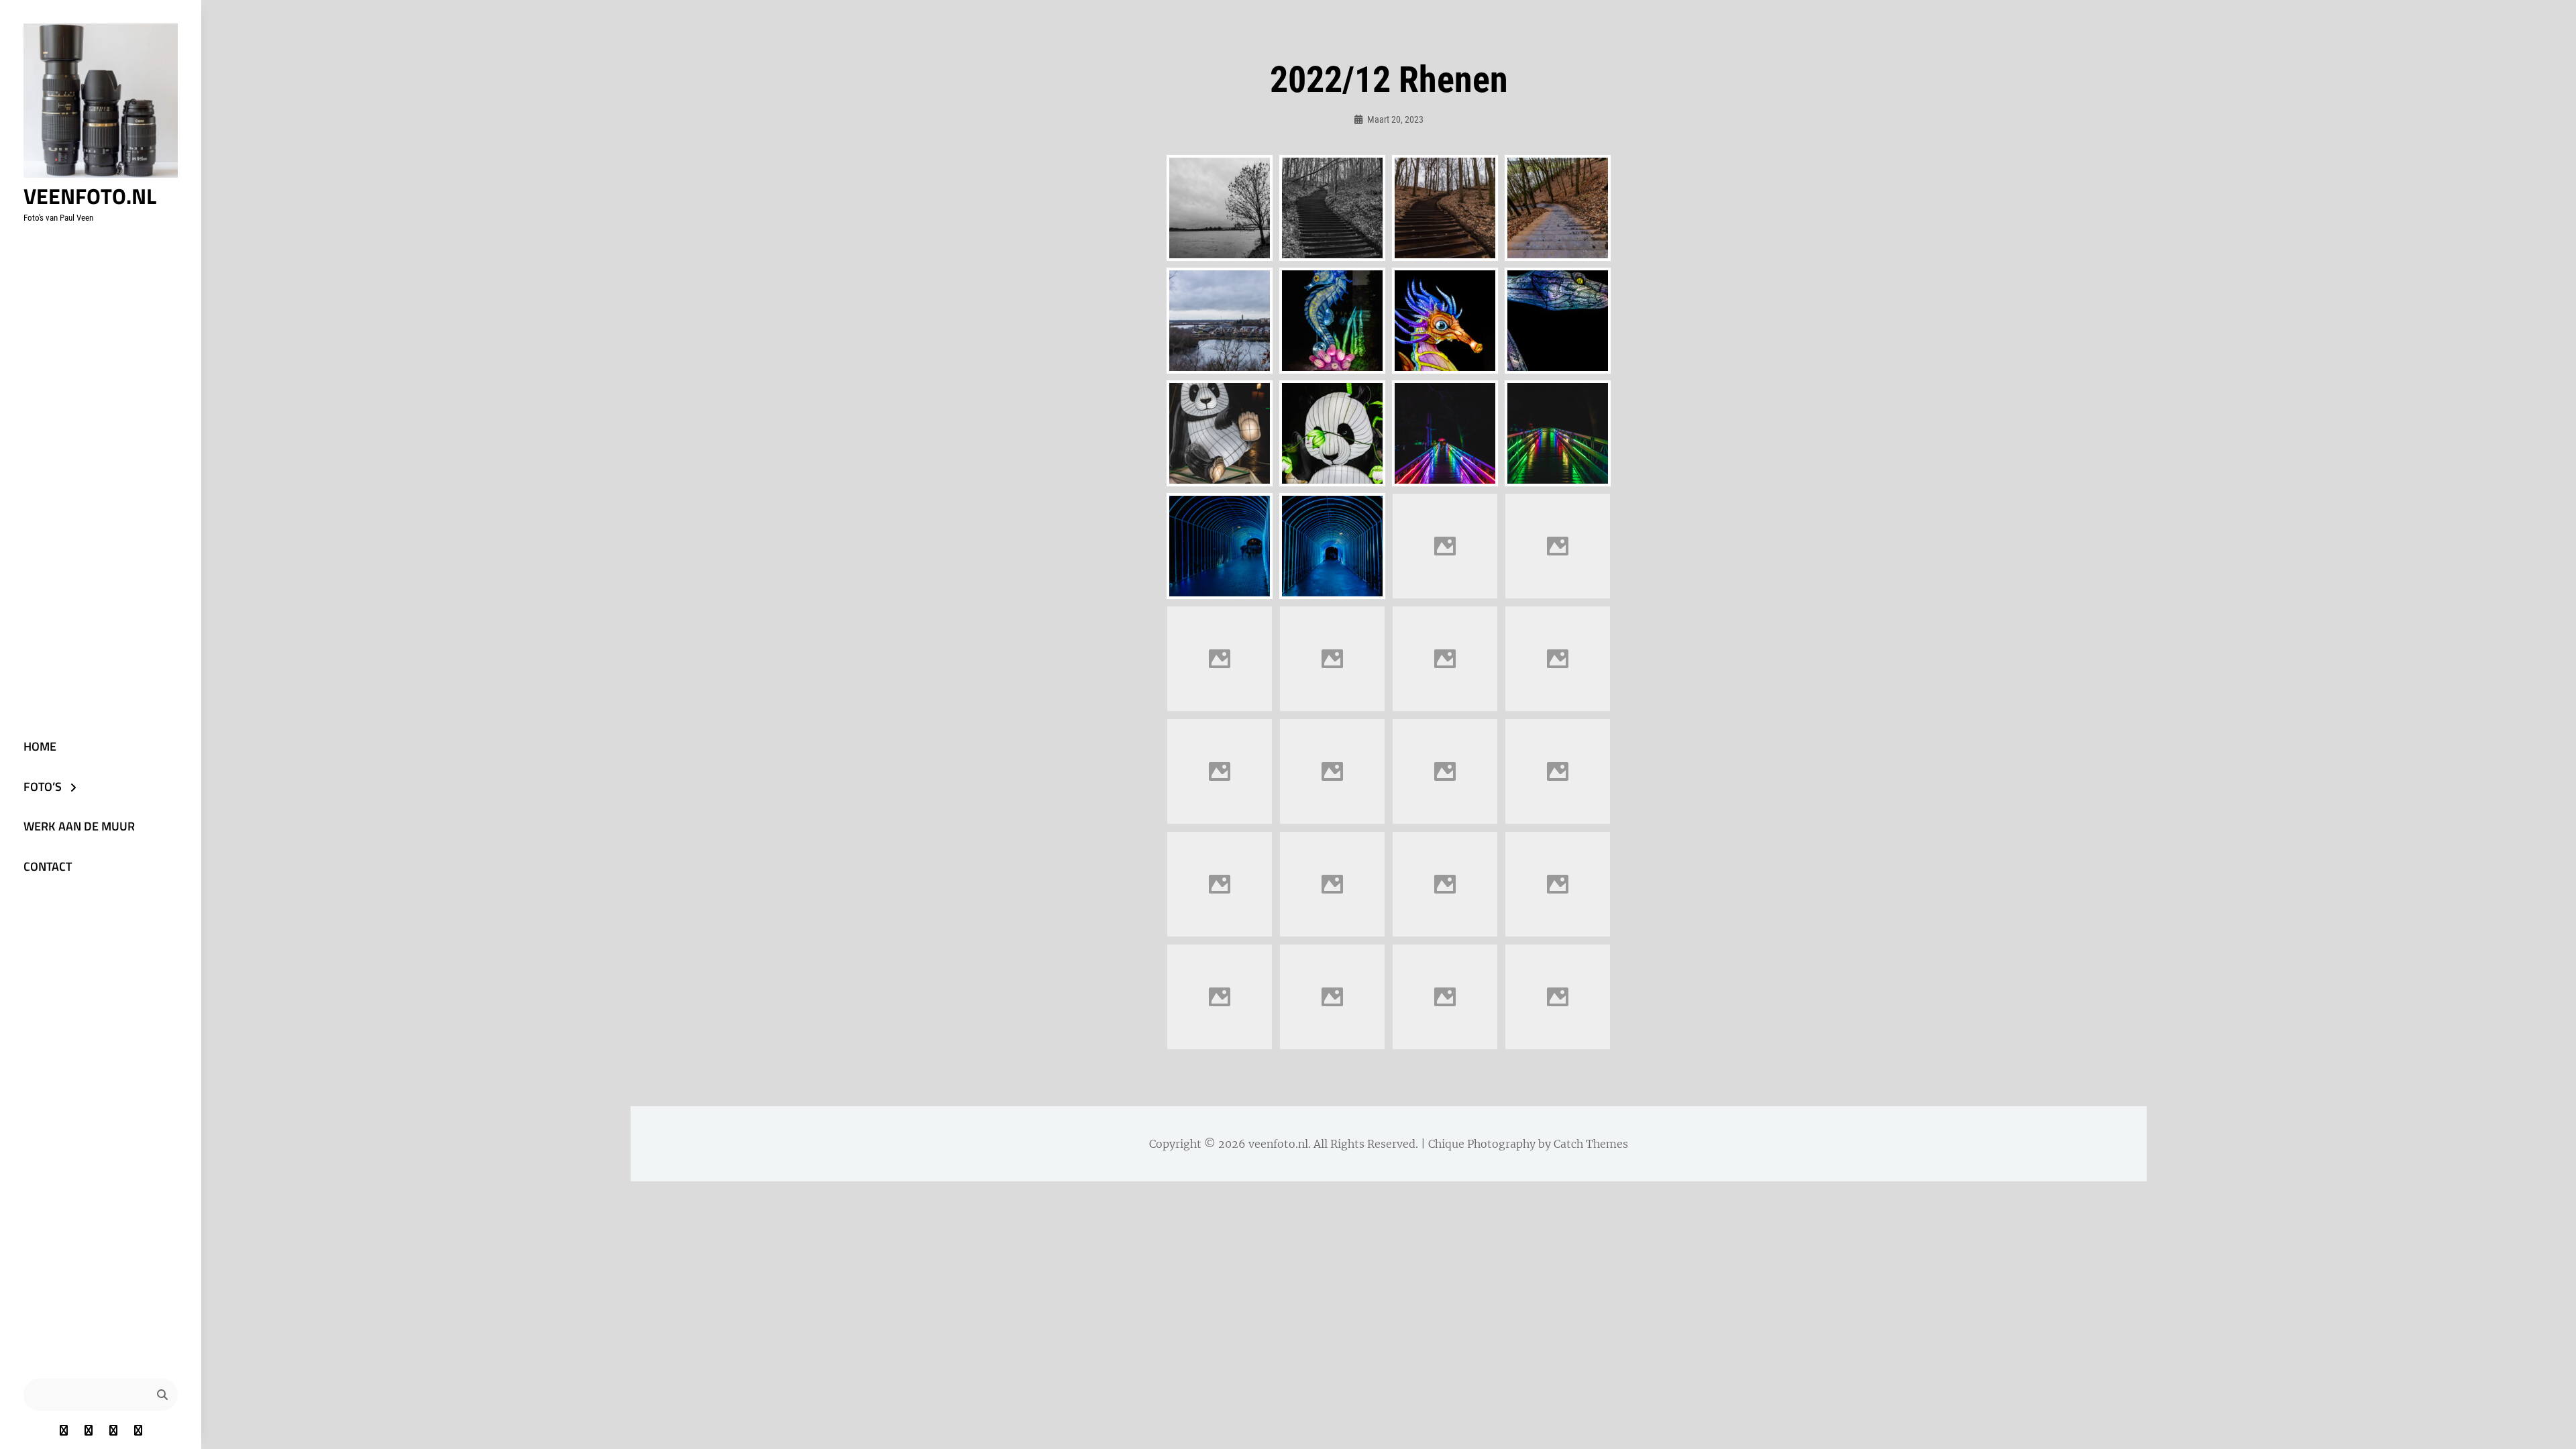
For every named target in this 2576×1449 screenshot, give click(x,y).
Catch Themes (1591, 1144)
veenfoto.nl (90, 196)
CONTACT (48, 866)
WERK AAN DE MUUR (79, 826)
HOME (40, 746)
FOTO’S (43, 787)
